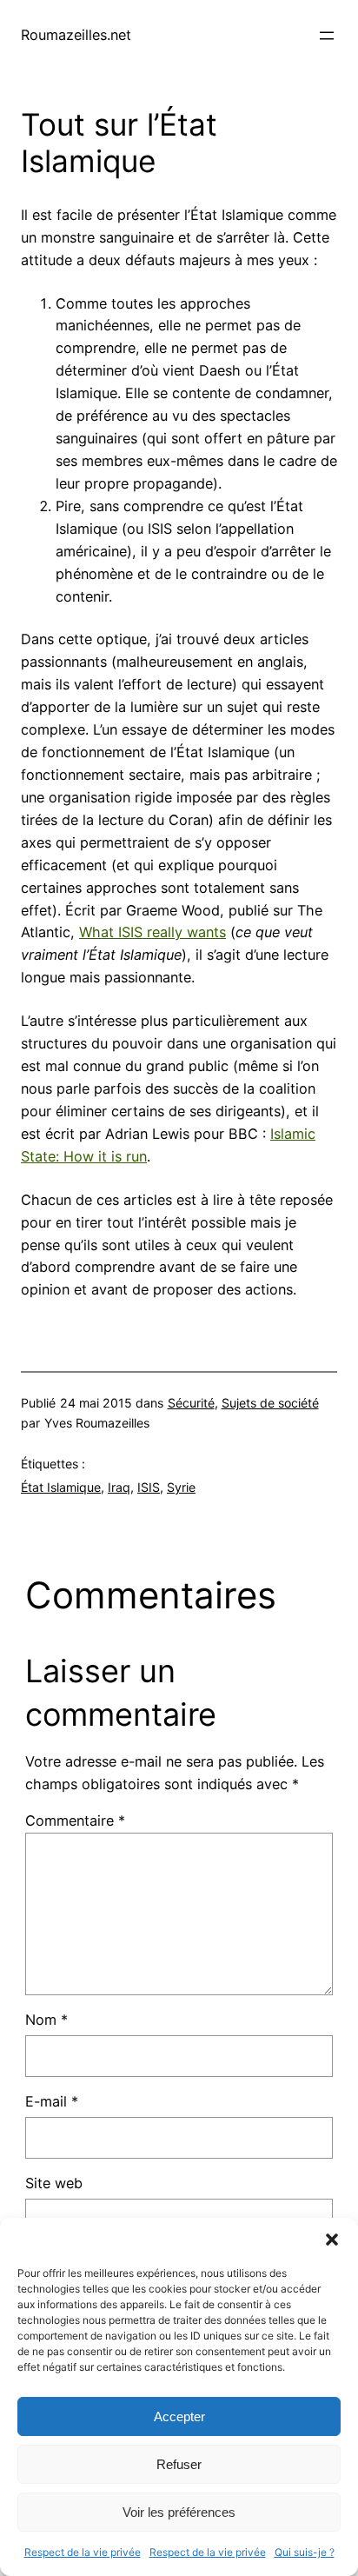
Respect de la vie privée (83, 2552)
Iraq (119, 1487)
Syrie (181, 1487)
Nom (46, 2020)
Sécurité (191, 1403)
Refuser (179, 2464)
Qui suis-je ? (305, 2552)
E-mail (52, 2101)
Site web (54, 2183)
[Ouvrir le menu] (327, 36)
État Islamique (61, 1487)
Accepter (179, 2416)
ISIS (149, 1487)
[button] (332, 2240)
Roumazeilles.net (76, 35)
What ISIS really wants (152, 932)
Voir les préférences (179, 2512)
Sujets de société (270, 1403)
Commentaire (75, 1821)
